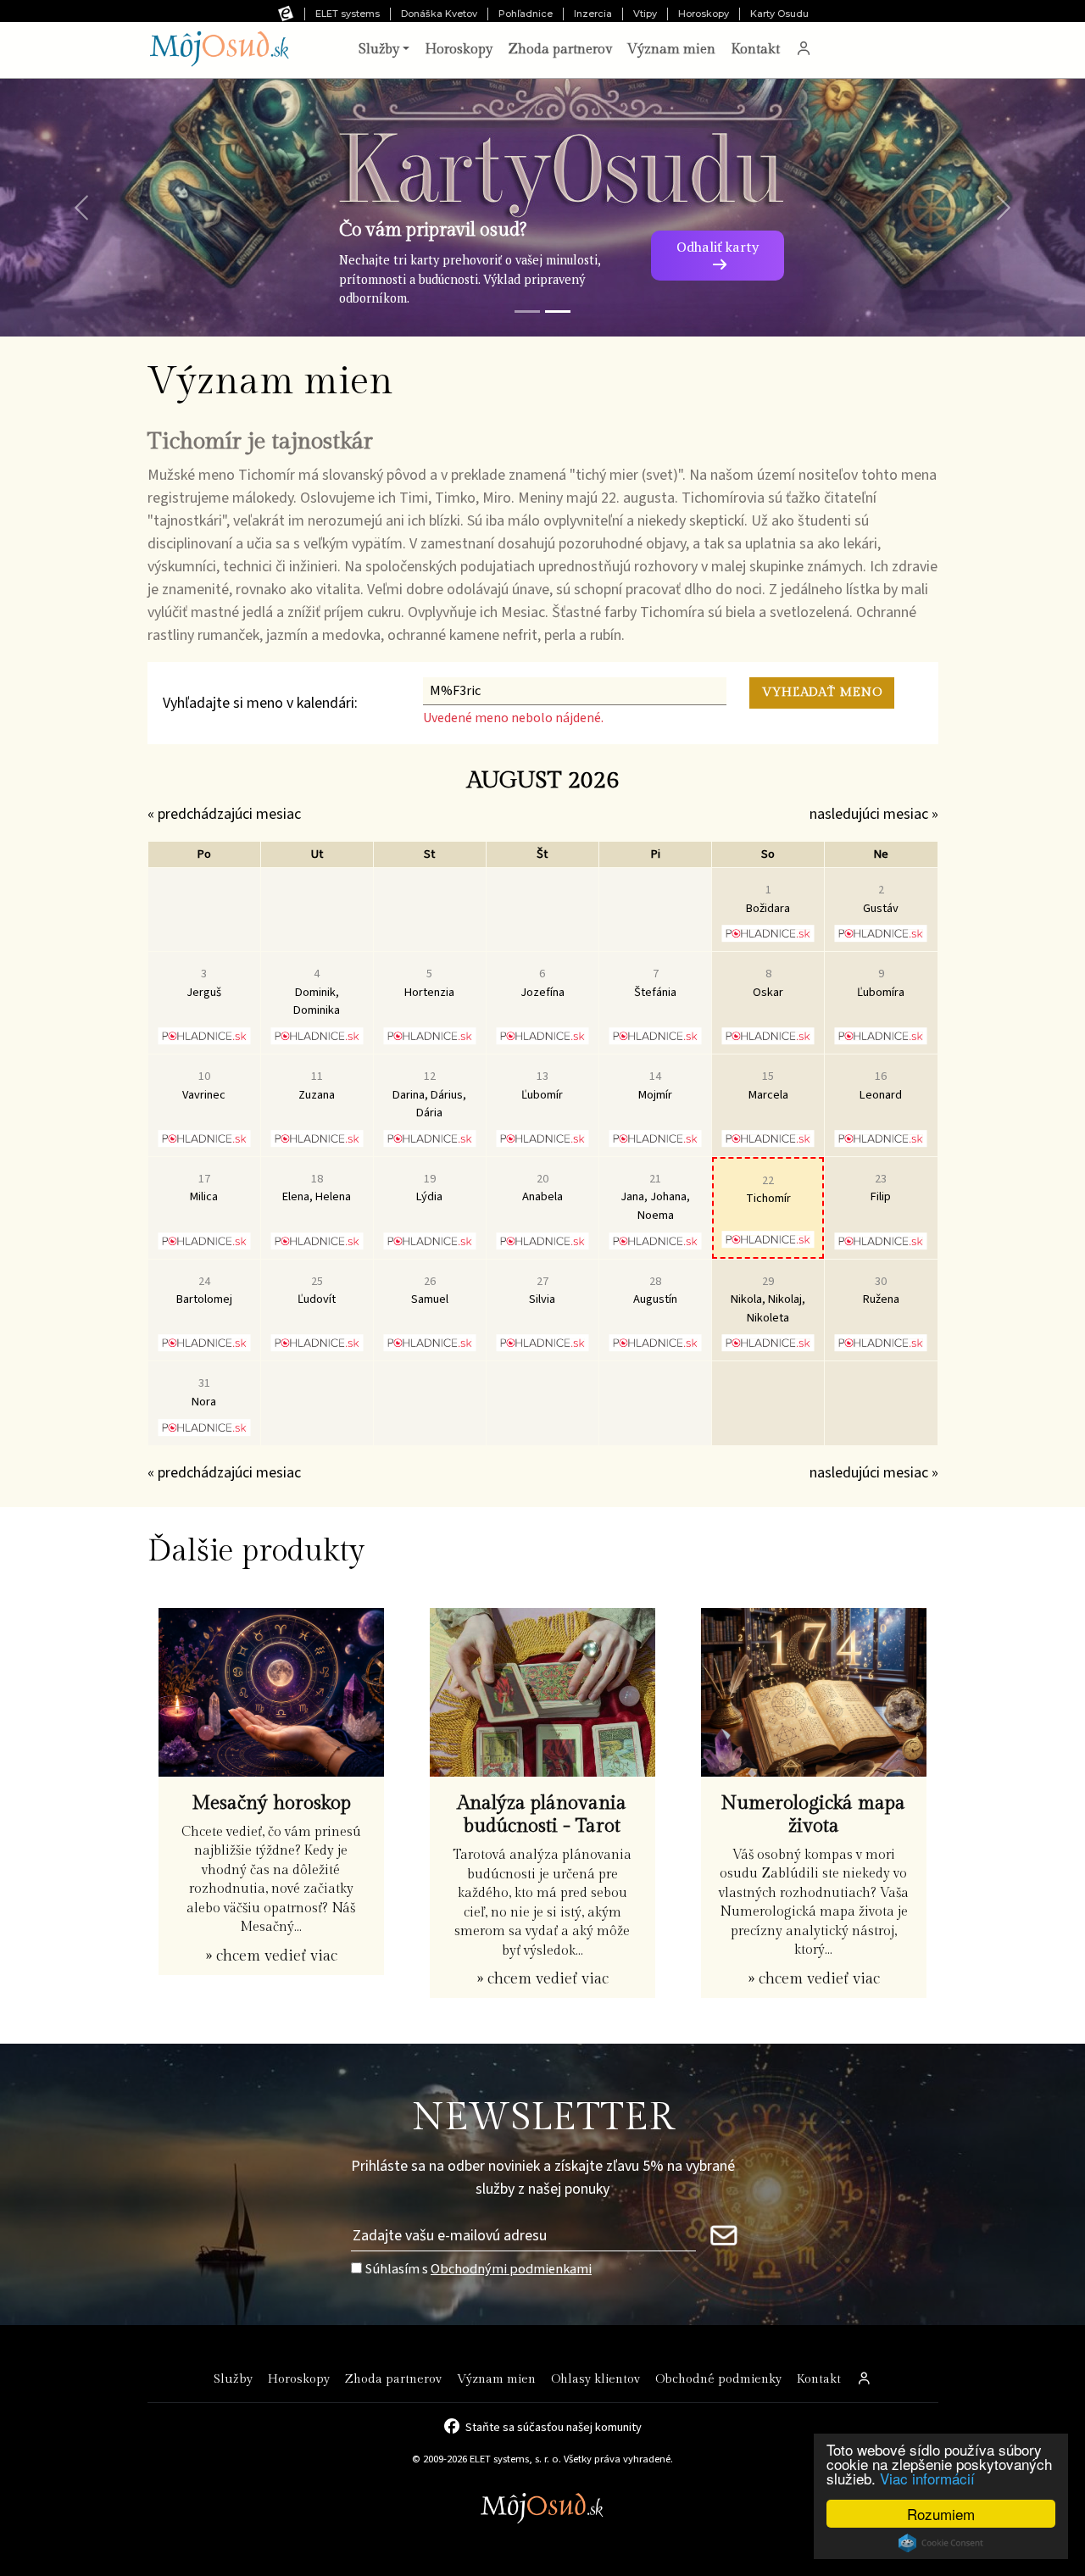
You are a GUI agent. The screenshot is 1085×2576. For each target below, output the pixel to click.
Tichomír (768, 1190)
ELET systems (348, 14)
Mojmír (655, 1085)
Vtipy (645, 14)
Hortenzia (429, 983)
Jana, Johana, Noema (655, 1197)
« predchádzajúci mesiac (224, 814)
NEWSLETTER (543, 2118)
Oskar (768, 983)
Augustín (655, 1291)
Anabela (542, 1188)
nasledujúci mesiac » (874, 814)
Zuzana (317, 1085)
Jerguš (204, 983)
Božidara (768, 899)
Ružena (881, 1291)
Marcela (768, 1085)
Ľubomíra (881, 983)
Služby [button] (379, 50)
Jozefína (542, 983)
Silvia (542, 1291)
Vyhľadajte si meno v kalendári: (260, 703)
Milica (204, 1188)
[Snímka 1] (527, 312)
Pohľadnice (526, 14)
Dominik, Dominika (317, 992)
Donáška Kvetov (439, 14)
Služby (233, 2379)
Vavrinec (204, 1085)
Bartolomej (204, 1291)
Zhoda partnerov (560, 50)
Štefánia (655, 983)
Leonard (881, 1085)
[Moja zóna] (804, 50)
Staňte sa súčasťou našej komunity (554, 2426)
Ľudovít (317, 1291)
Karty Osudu (779, 14)
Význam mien (671, 50)
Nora (204, 1392)
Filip (881, 1188)
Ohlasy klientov (595, 2379)
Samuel (430, 1291)
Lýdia (429, 1188)
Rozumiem (941, 2514)
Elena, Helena (317, 1188)
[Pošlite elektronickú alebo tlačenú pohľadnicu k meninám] (768, 933)
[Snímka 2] (558, 312)
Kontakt (755, 50)
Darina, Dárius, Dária (429, 1094)
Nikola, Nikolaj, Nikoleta (768, 1299)
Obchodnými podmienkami (511, 2269)
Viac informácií (927, 2478)
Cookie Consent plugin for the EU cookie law (941, 2543)
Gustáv (881, 899)
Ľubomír (542, 1085)
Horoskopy (704, 14)
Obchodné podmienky (718, 2379)
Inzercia (593, 14)
